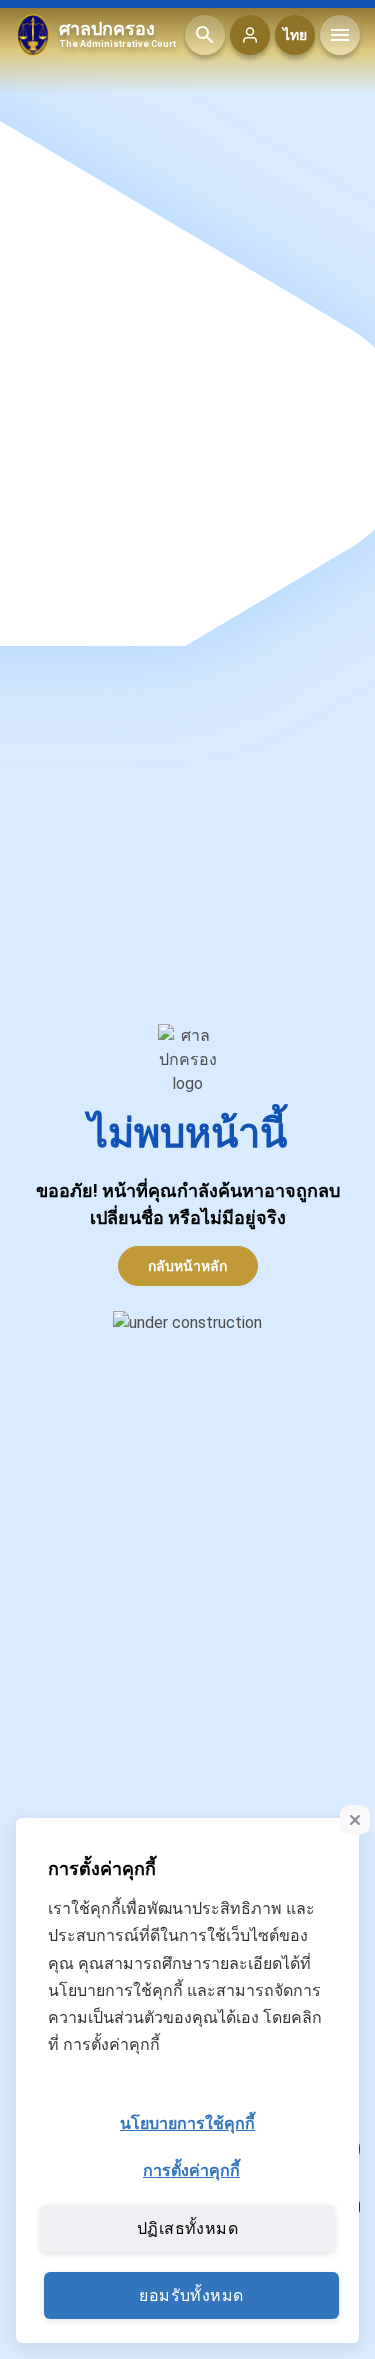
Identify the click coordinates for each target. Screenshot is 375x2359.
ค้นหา (205, 35)
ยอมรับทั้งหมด (191, 2295)
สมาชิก (250, 35)
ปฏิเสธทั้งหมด (187, 2228)
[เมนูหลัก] (340, 35)
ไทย (295, 35)
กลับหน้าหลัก (187, 1266)
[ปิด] (355, 1820)
